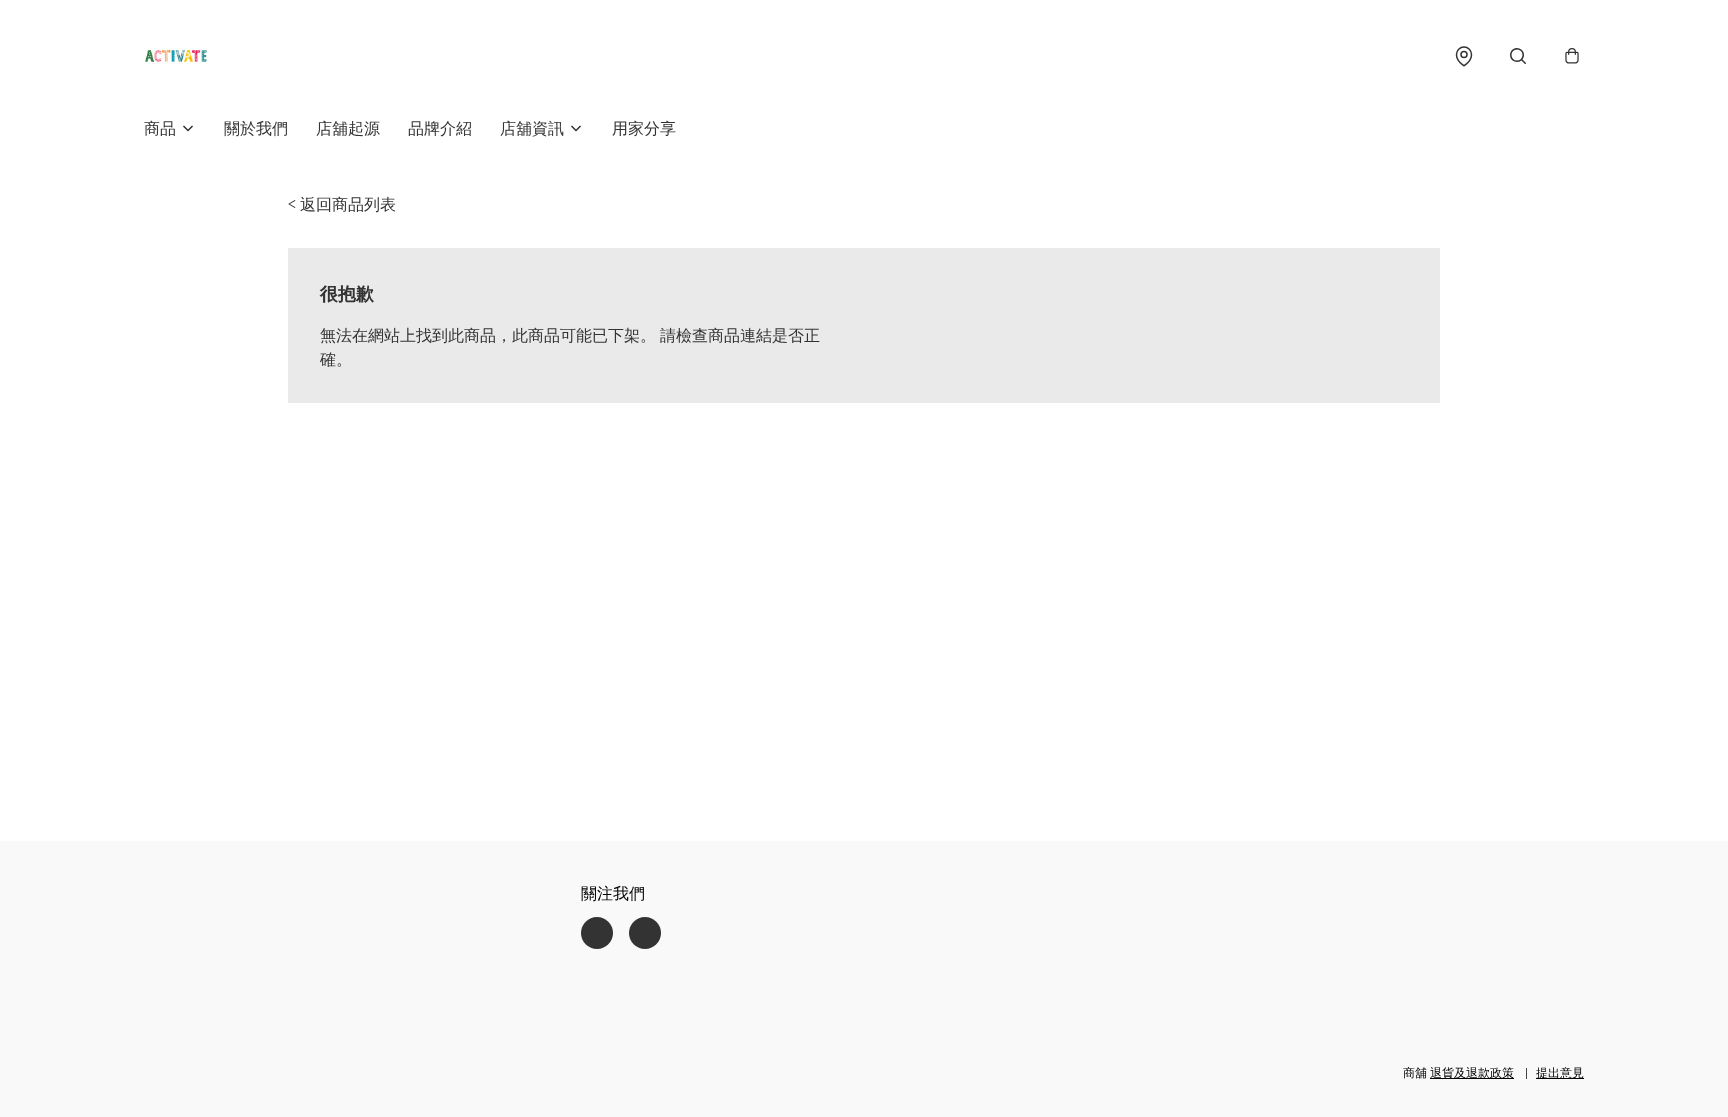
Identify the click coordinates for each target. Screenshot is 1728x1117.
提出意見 (1560, 1072)
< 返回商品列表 (342, 204)
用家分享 (644, 128)
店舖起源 (348, 128)
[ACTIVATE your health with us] (176, 56)
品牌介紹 (440, 128)
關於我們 (256, 128)
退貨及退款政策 (1472, 1072)
